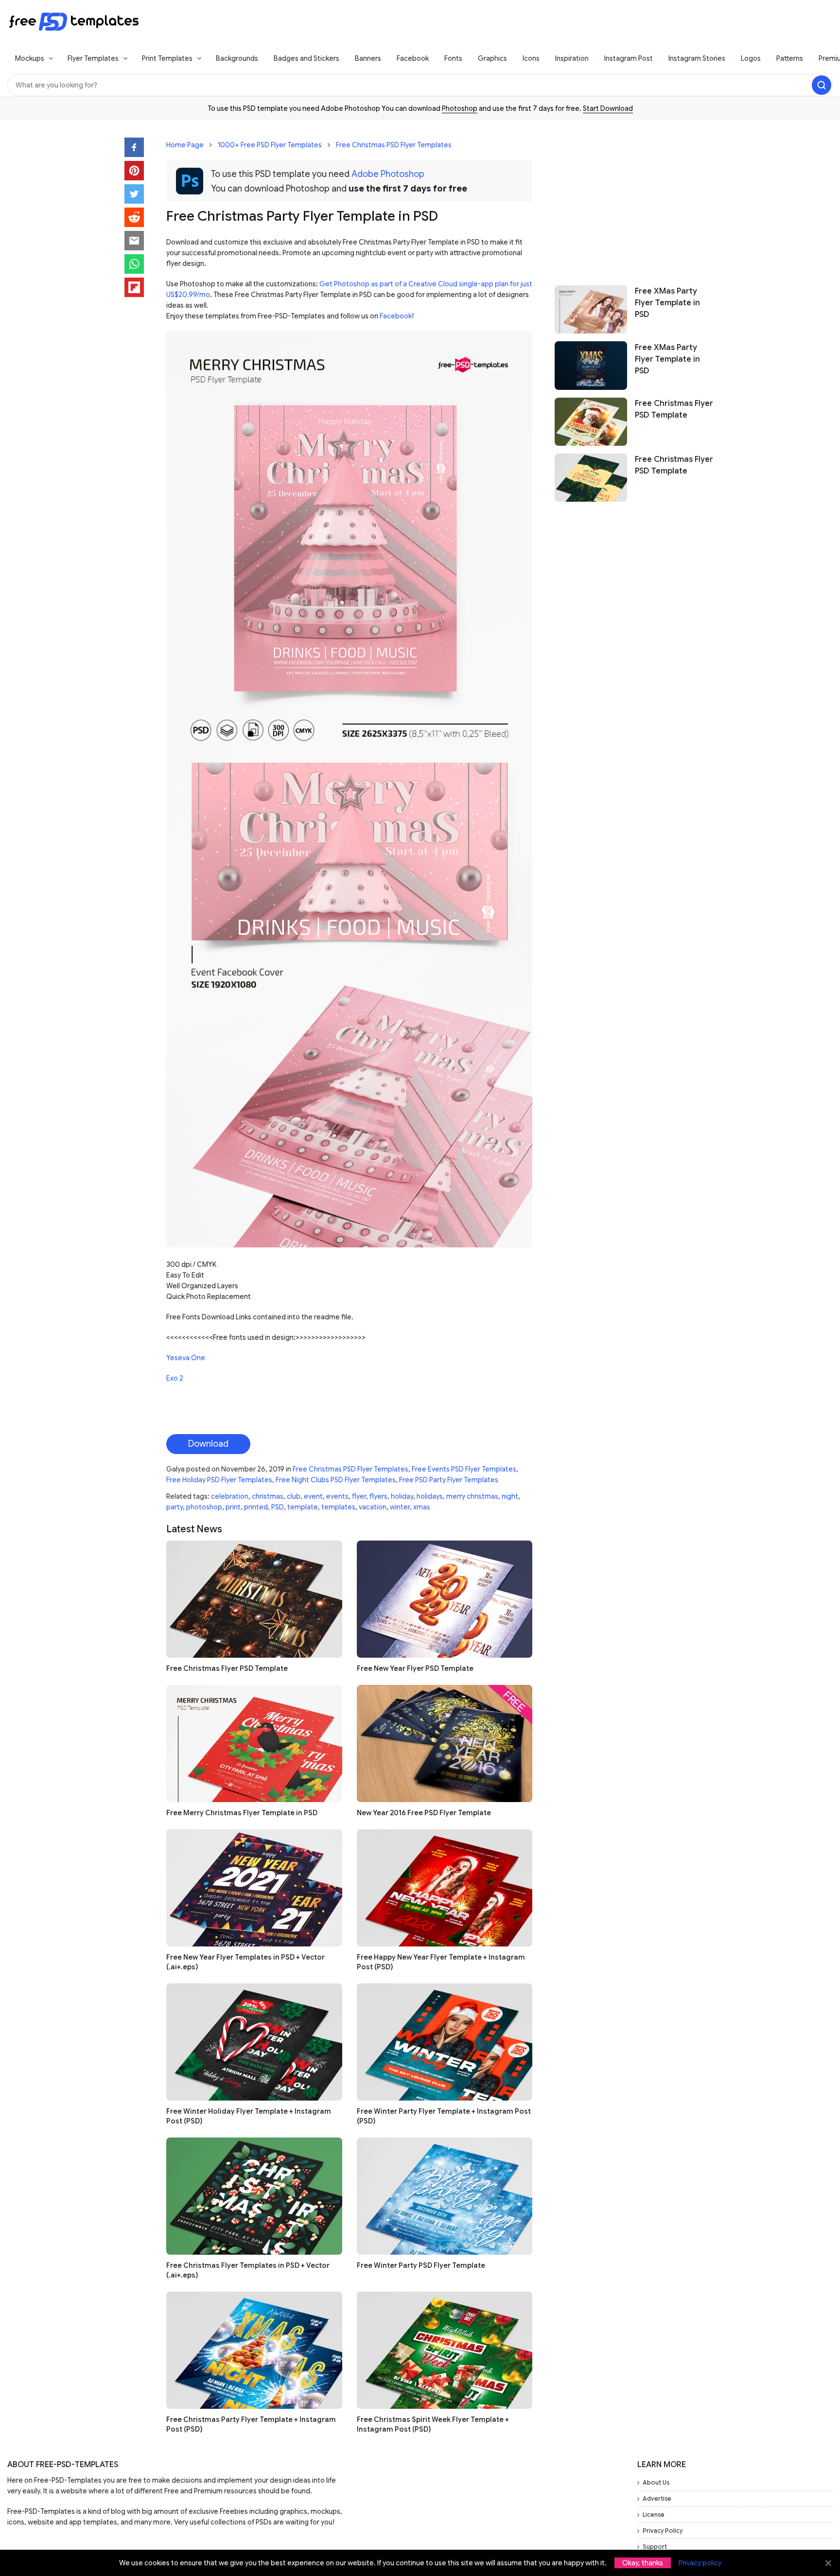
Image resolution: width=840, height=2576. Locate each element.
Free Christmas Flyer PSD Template (227, 1668)
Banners (368, 58)
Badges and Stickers (306, 58)
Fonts (453, 58)
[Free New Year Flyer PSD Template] (445, 1599)
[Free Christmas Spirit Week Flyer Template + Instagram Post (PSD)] (445, 2350)
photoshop (204, 1507)
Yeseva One (186, 1358)
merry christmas (472, 1496)
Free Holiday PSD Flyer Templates (219, 1480)
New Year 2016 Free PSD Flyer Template (424, 1813)
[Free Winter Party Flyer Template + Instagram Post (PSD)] (445, 2042)
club (294, 1496)
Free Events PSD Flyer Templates (464, 1469)
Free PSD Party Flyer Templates (449, 1480)
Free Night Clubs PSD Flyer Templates (336, 1480)
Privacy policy (700, 2563)
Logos (751, 58)
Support (655, 2547)
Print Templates (167, 58)
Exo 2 (175, 1378)
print (233, 1507)
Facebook (413, 58)
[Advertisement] (635, 198)
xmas (422, 1507)
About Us (656, 2482)
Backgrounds (237, 58)
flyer (359, 1496)
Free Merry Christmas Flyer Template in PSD (242, 1813)
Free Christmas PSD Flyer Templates (394, 145)
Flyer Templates (93, 58)
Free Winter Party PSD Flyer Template (421, 2265)
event (313, 1496)
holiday (402, 1496)
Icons (531, 58)
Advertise (657, 2498)
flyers (378, 1496)
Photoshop (460, 108)
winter (400, 1507)
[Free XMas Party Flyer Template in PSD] (591, 309)
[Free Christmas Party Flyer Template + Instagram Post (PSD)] (254, 2350)
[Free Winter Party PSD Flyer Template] (445, 2196)
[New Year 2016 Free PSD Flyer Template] (445, 1744)
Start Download (608, 108)
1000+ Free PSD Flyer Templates (270, 145)
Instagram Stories (697, 58)
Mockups (30, 58)
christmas (268, 1496)
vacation (373, 1507)
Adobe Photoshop (388, 174)
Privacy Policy (663, 2531)
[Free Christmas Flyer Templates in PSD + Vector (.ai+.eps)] (254, 2196)
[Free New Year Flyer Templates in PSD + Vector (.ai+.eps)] (254, 1888)
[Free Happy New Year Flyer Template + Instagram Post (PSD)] (445, 1888)
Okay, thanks (643, 2563)
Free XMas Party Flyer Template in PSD (667, 303)
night (510, 1496)
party (175, 1507)
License (654, 2515)
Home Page (185, 145)
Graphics (492, 58)
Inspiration (572, 58)
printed (256, 1507)
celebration (230, 1496)
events (337, 1496)
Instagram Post (629, 58)
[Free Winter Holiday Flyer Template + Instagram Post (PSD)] (254, 2042)
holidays (430, 1496)
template (303, 1507)
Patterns (790, 58)
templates (338, 1507)
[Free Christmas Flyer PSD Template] (254, 1599)
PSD (278, 1507)
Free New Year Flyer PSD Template (415, 1668)
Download (208, 1444)
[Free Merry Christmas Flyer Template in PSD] (254, 1744)
